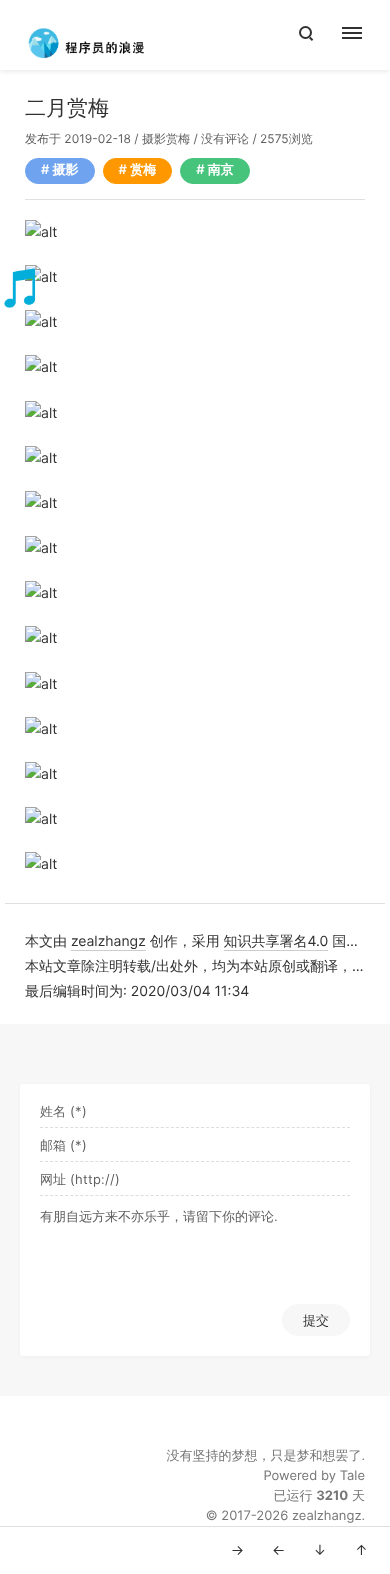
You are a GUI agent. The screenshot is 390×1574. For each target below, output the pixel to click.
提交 (316, 1320)
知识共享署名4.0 (276, 941)
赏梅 (178, 138)
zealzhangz (108, 941)
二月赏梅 (67, 108)
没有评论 (225, 138)
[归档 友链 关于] (362, 35)
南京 (221, 170)
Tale (352, 1476)
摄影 (154, 138)
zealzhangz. (328, 1516)
